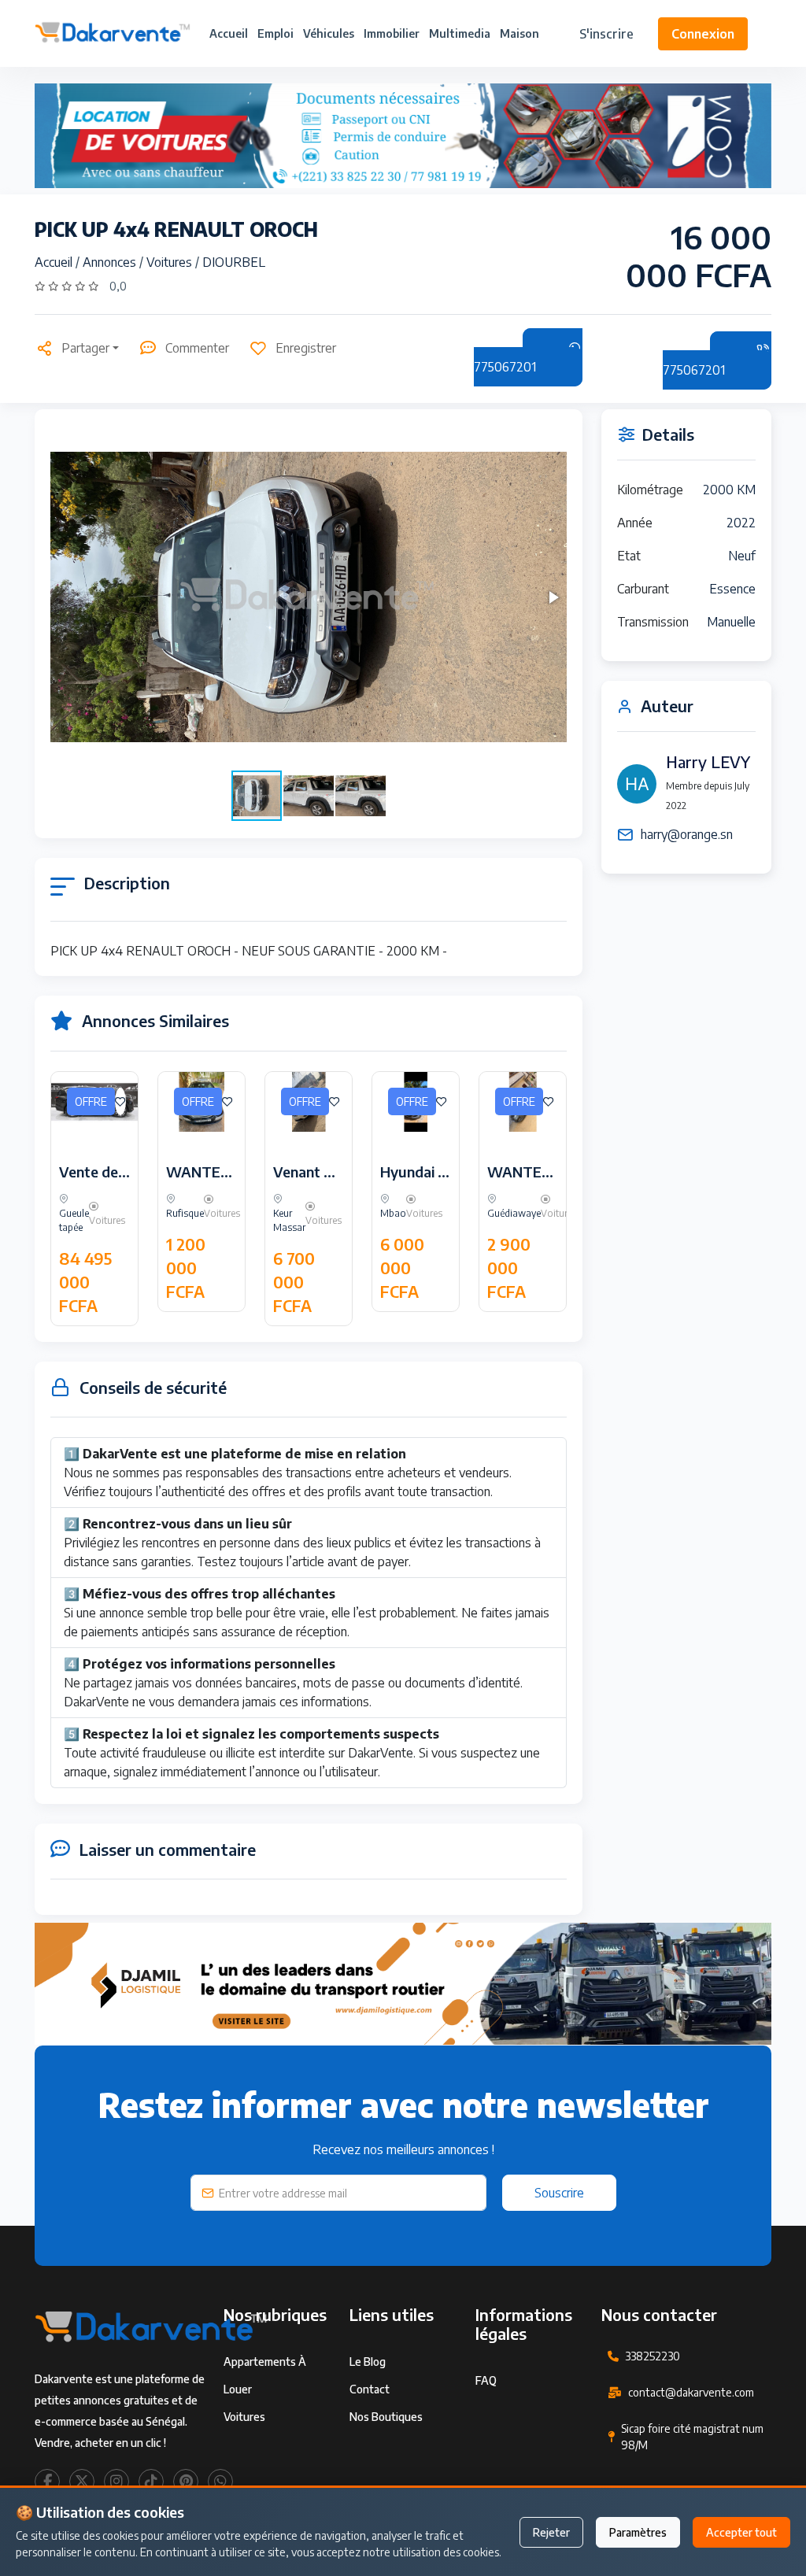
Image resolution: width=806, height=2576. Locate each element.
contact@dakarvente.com (691, 2392)
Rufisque (185, 1213)
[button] (553, 597)
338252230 (653, 2356)
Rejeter (551, 2532)
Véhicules (329, 33)
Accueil (229, 33)
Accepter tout (741, 2532)
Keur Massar (289, 1220)
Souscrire (559, 2193)
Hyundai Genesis (434, 1172)
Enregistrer (306, 348)
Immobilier (392, 33)
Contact (370, 2389)
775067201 (505, 367)
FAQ (486, 2380)
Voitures (171, 262)
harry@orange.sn (687, 834)
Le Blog (368, 2362)
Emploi (275, 33)
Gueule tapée (74, 1220)
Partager (85, 348)
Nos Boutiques (386, 2417)
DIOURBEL (234, 262)
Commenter (197, 348)
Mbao (393, 1213)
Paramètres (638, 2532)
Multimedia (460, 33)
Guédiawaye (514, 1213)
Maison (519, 33)
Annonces (111, 262)
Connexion (703, 34)
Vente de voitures (118, 1172)
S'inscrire (606, 34)
